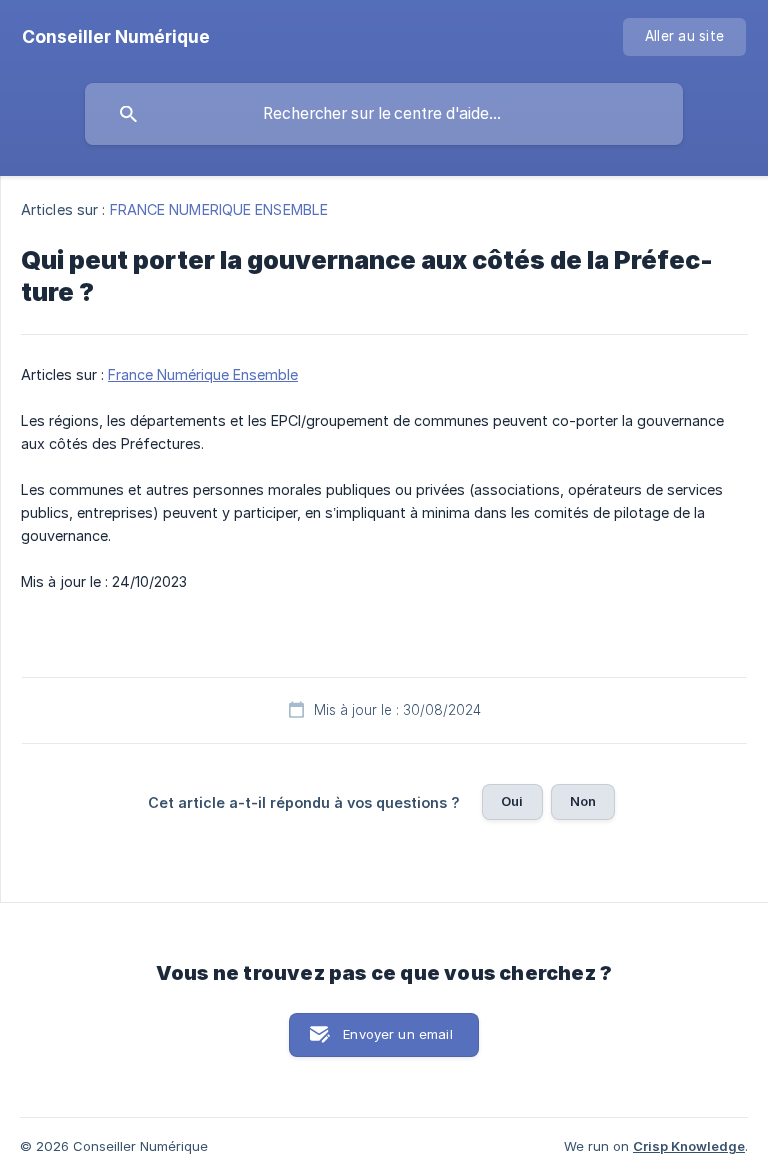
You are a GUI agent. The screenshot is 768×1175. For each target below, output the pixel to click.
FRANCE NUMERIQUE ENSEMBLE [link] (219, 209)
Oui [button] (512, 801)
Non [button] (583, 801)
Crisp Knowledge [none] (689, 1146)
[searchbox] (384, 114)
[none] (116, 37)
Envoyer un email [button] (397, 1034)
